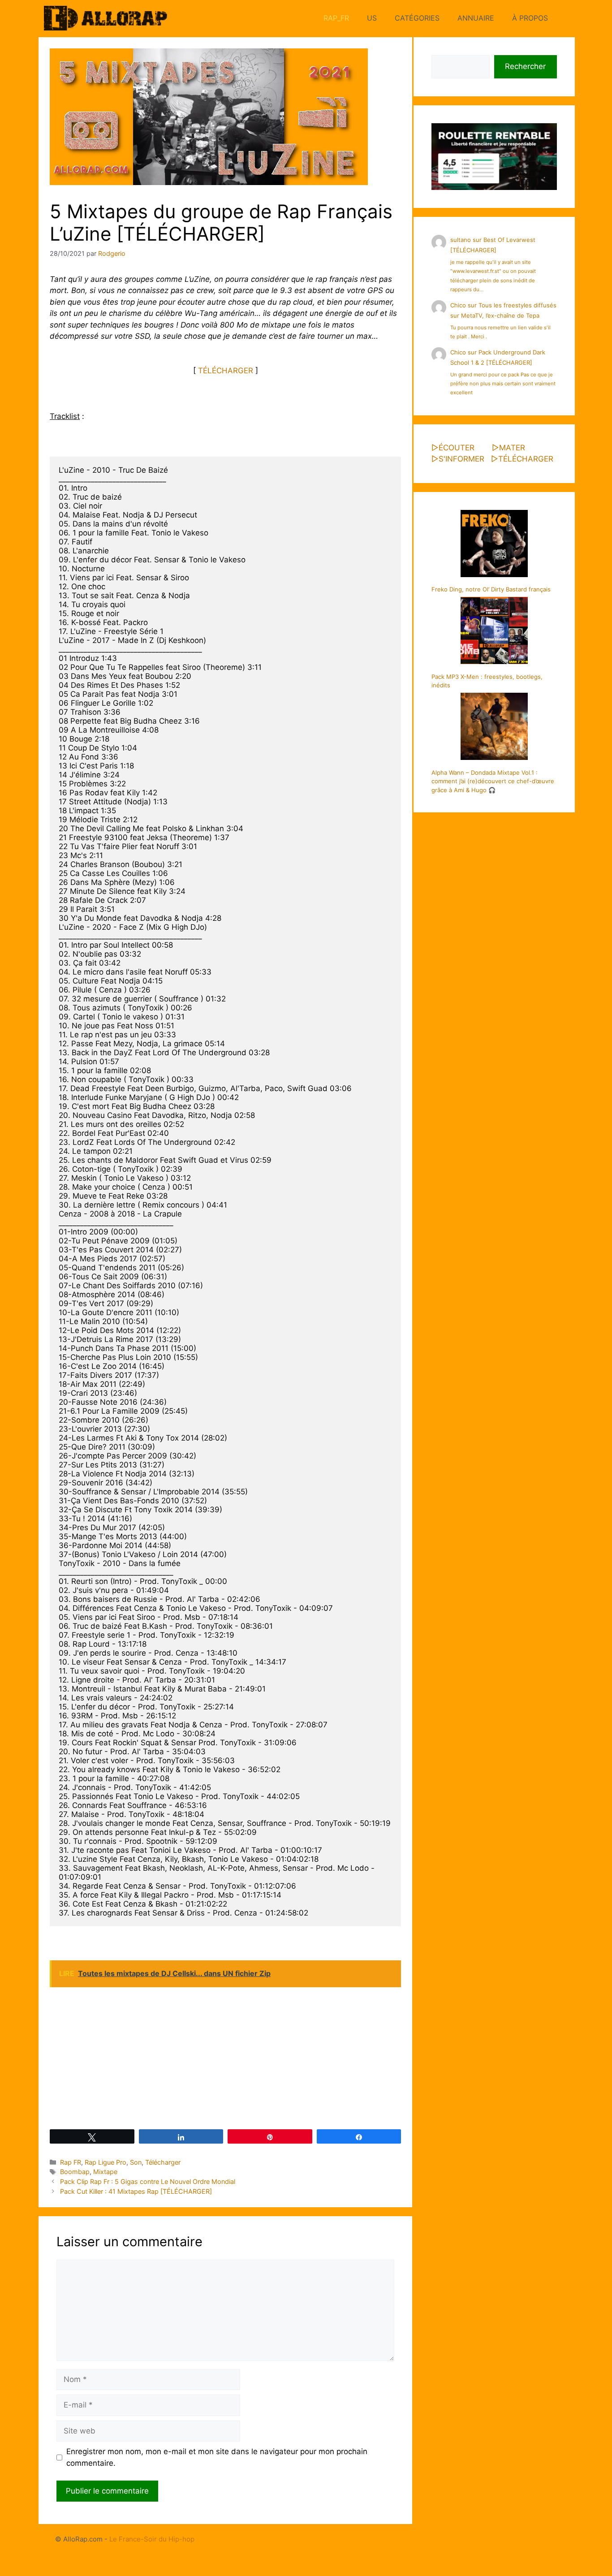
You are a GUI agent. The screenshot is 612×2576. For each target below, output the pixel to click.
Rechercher (525, 66)
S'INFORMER (461, 459)
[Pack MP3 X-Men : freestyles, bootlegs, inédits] (494, 632)
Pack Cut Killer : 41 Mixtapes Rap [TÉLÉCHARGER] (136, 2191)
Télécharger (163, 2162)
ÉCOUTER (457, 448)
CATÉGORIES (417, 18)
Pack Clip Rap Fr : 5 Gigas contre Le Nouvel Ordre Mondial (148, 2181)
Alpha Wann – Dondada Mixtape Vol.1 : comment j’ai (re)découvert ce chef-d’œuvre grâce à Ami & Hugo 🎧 (493, 781)
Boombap (75, 2172)
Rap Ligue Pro (106, 2162)
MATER (512, 448)
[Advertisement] (225, 2058)
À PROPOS (530, 18)
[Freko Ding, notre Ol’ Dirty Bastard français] (494, 545)
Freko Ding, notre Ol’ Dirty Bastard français (491, 589)
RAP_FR (336, 18)
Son (136, 2162)
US (372, 18)
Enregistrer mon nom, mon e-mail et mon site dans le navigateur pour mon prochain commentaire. (217, 2457)
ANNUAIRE (476, 18)
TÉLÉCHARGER (226, 371)
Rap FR (71, 2162)
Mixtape (105, 2172)
